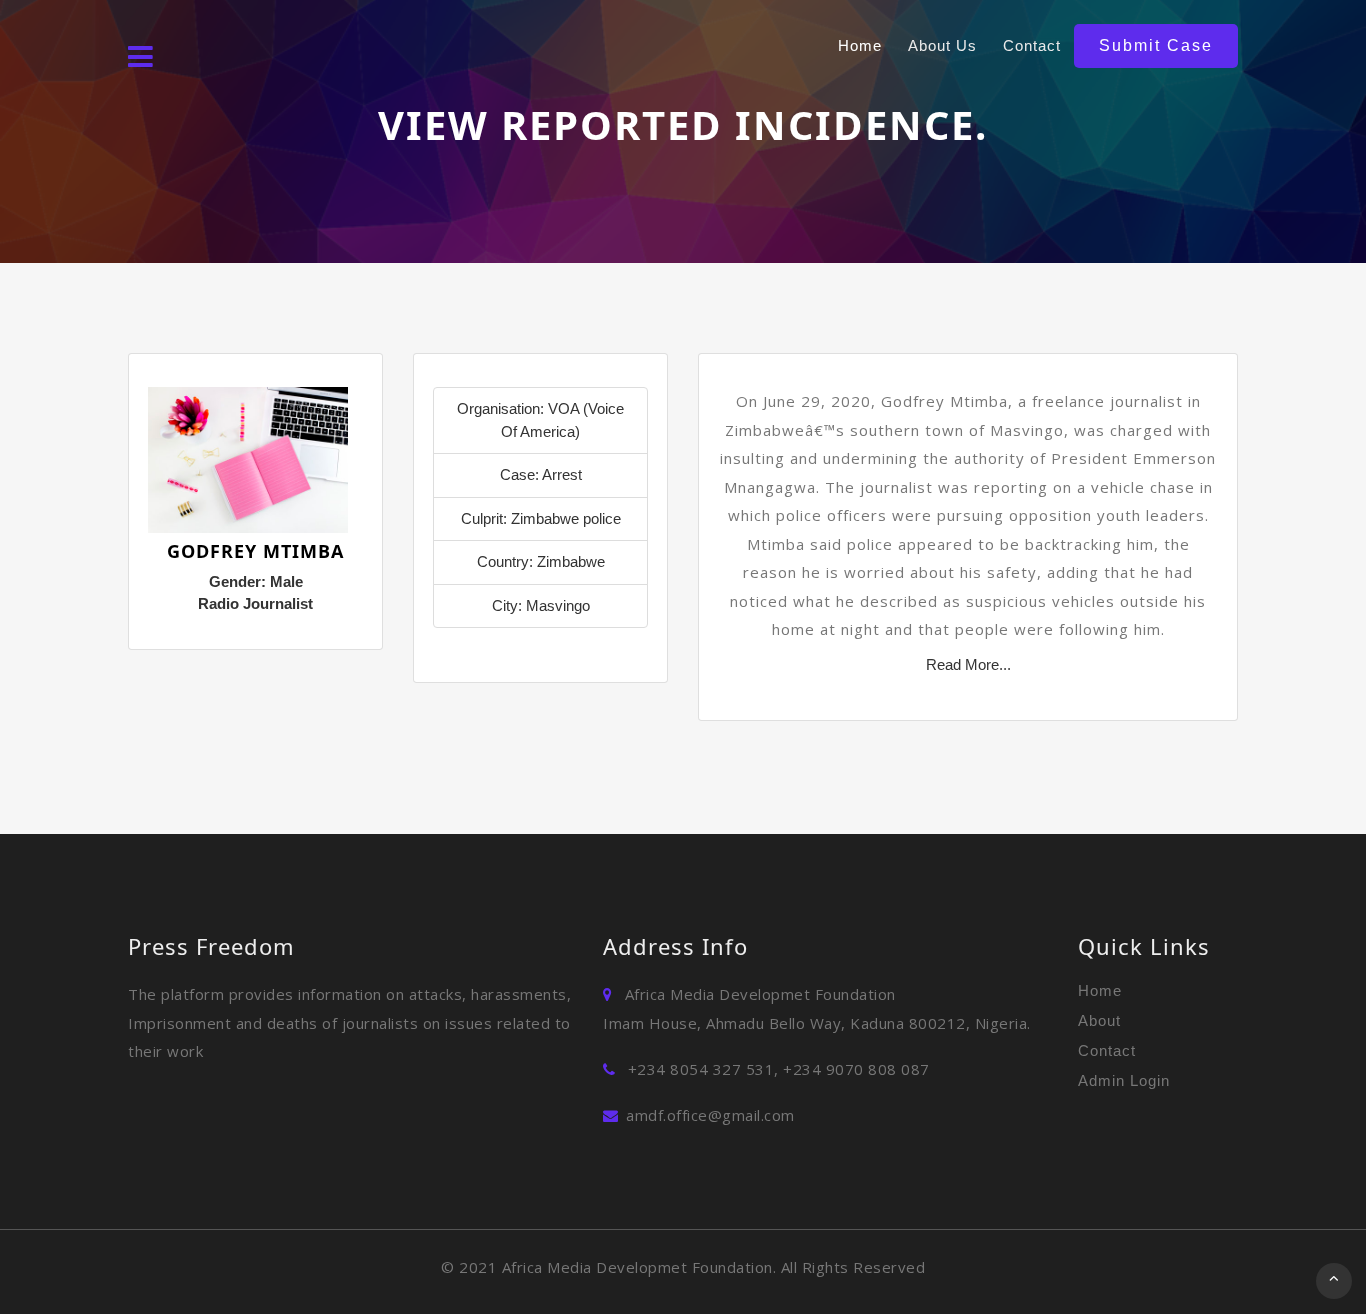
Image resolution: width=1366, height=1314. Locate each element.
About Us (942, 45)
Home (860, 45)
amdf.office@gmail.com (710, 1115)
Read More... (968, 664)
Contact (1032, 45)
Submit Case (1156, 45)
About (1099, 1020)
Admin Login (1124, 1080)
